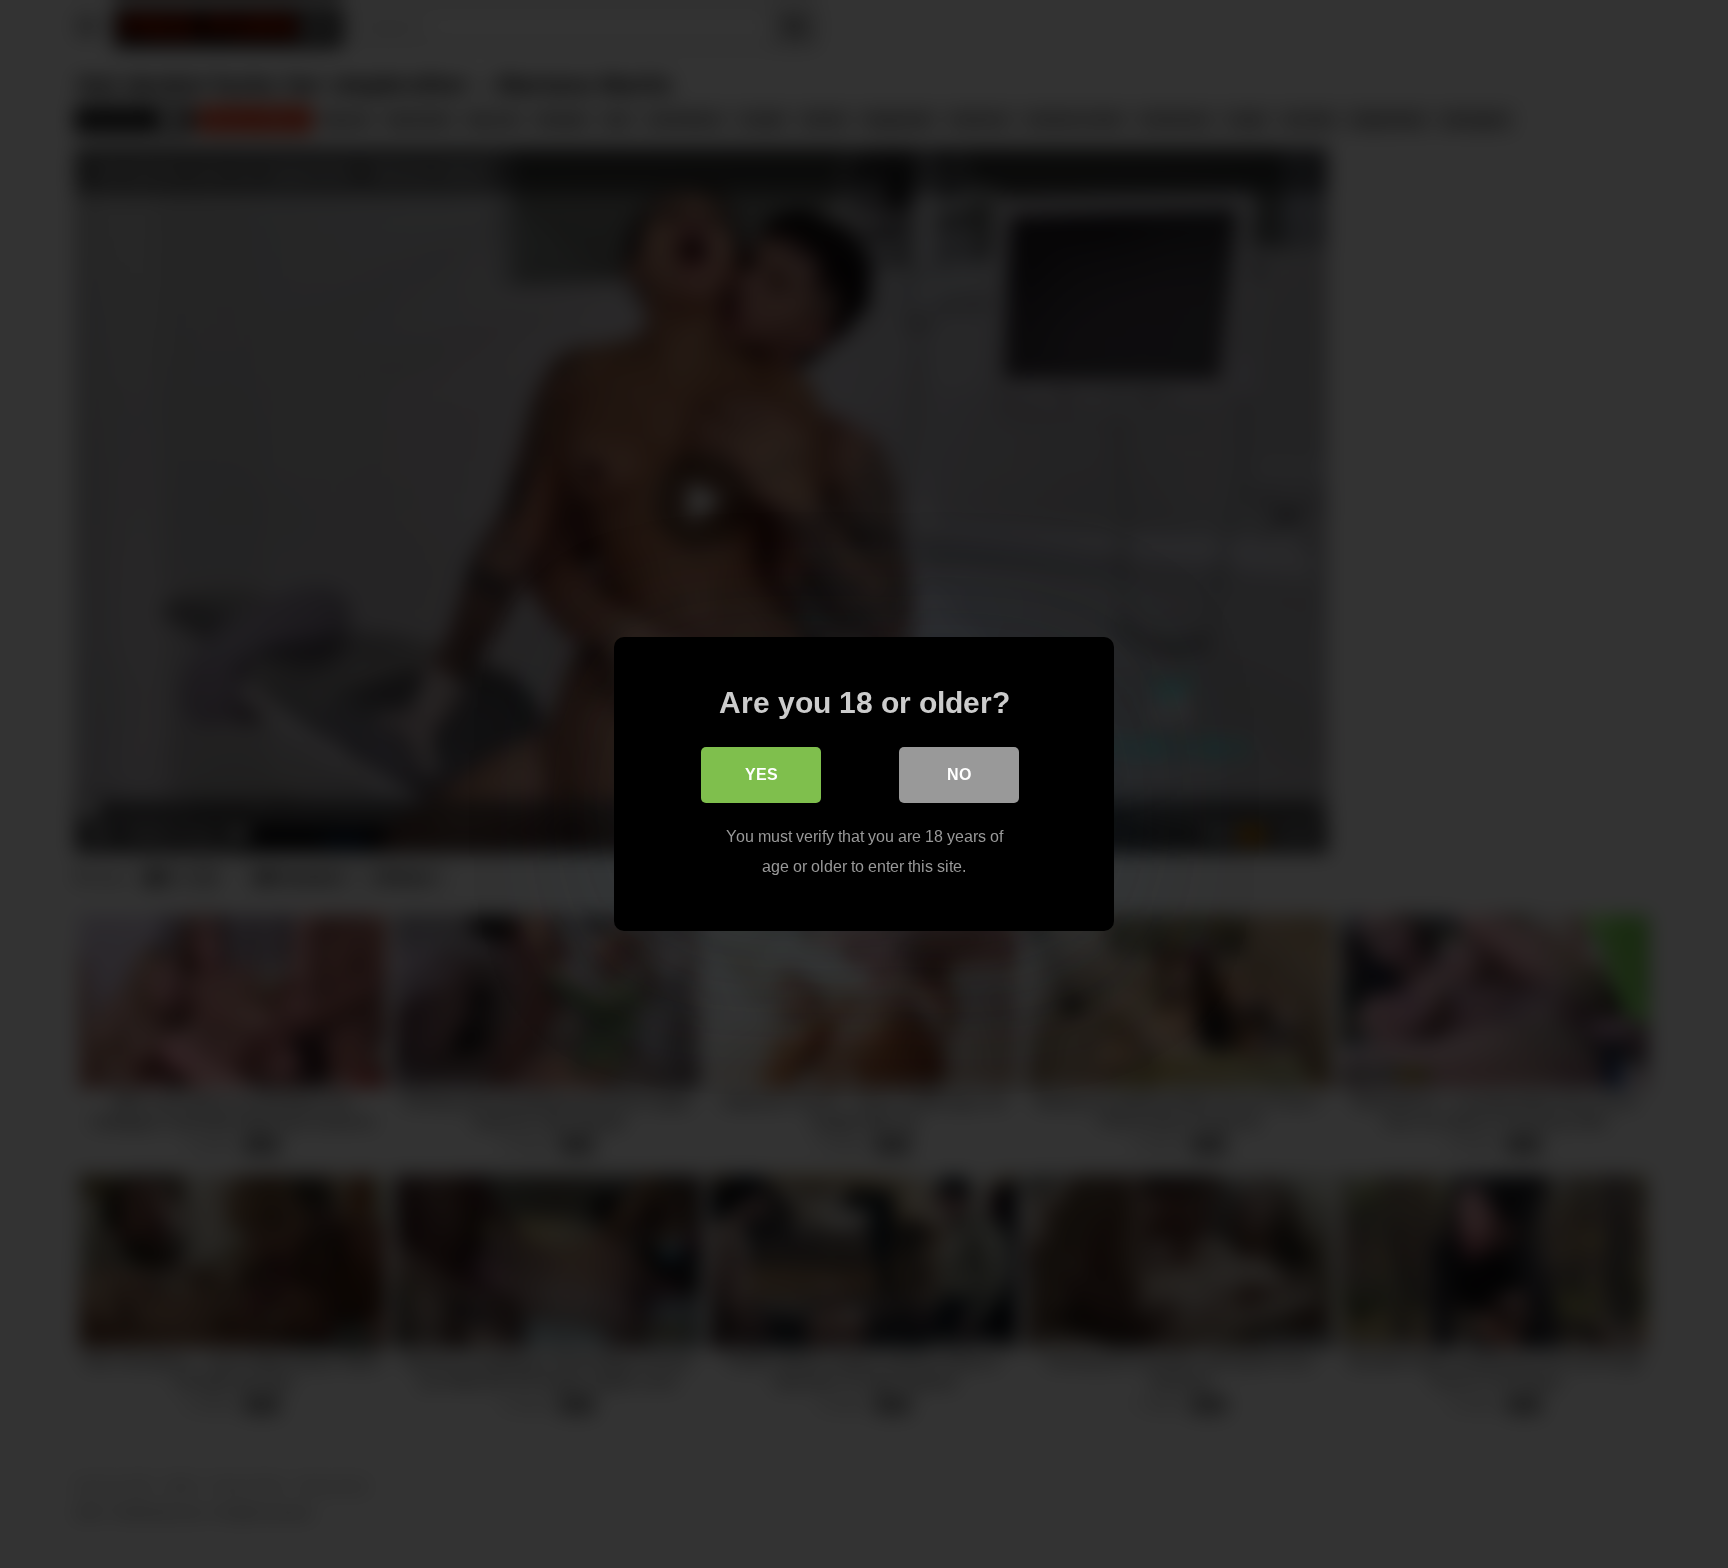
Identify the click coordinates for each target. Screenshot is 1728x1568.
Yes (761, 774)
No (959, 774)
